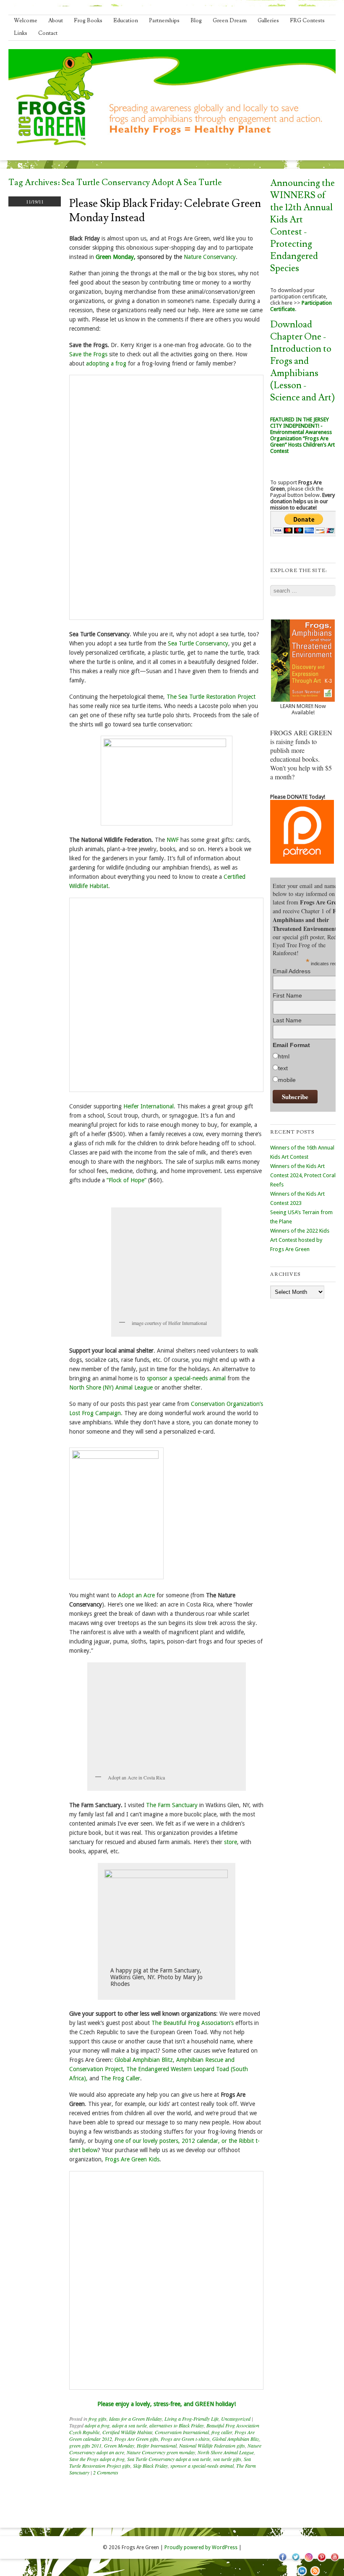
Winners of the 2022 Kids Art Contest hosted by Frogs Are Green (300, 1240)
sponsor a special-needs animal (186, 1378)
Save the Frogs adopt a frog (97, 2459)
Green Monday (119, 2445)
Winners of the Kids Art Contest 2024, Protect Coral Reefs (303, 1175)
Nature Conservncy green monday (161, 2452)
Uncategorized (236, 2419)
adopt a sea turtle (129, 2425)
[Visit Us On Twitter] (296, 2561)
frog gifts (98, 2419)
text (283, 1068)
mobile (287, 1080)
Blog (196, 21)
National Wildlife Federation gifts (212, 2445)
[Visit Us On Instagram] (309, 2561)
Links (21, 33)
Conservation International (182, 2432)
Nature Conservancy (210, 257)
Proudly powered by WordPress (201, 2547)
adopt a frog (97, 2425)
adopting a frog (106, 363)
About (56, 21)
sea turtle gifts (227, 2459)
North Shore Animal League (226, 2452)
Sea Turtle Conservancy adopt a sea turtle (169, 2459)
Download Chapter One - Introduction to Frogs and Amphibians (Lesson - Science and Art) (302, 361)
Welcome (26, 21)
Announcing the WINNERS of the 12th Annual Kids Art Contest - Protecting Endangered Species (302, 226)
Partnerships (164, 21)
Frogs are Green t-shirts (185, 2439)
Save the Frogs (88, 354)
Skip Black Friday (150, 2466)
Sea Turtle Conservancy (198, 643)
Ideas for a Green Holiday (136, 2419)
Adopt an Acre (137, 1595)
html (284, 1056)
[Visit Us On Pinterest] (322, 2561)
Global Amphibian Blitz (144, 2060)
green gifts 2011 (85, 2445)
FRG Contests (307, 21)
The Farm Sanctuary (172, 1805)
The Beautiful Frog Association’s (193, 2023)
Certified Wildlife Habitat (127, 2432)
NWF (173, 840)
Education (126, 21)
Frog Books (88, 21)
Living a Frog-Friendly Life (192, 2419)
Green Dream (230, 21)
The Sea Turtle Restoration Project (211, 697)
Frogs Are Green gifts (136, 2439)
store (231, 1842)
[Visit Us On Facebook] (283, 2561)
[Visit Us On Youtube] (335, 2561)
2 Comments (106, 2472)
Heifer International (149, 1106)
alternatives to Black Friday (177, 2425)
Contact (48, 33)
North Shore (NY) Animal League (111, 1387)
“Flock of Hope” (126, 1180)
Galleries (268, 21)
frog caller (222, 2432)
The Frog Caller (120, 2078)
